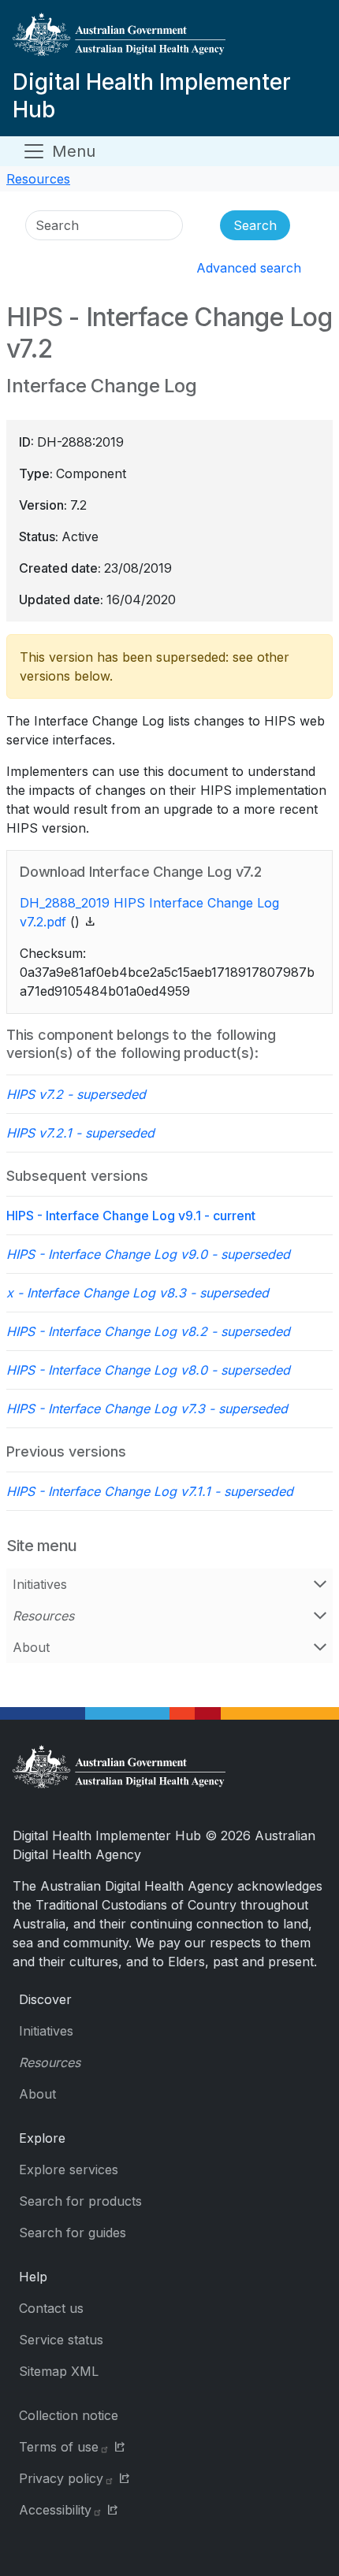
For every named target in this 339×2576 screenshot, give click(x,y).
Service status (61, 2340)
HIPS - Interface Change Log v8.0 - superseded (148, 1370)
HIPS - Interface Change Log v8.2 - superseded (148, 1331)
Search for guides (73, 2233)
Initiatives (40, 1584)
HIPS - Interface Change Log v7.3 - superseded (147, 1409)
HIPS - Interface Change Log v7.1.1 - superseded (150, 1491)
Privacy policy (61, 2478)
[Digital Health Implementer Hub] (166, 41)
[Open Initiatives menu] (320, 1584)
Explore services (69, 2170)
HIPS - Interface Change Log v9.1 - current (131, 1216)
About (31, 1647)
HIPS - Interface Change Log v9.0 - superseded (148, 1254)
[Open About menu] (320, 1647)
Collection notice (69, 2415)
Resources (38, 179)
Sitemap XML (59, 2371)
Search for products (80, 2201)
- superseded (76, 1094)
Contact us (51, 2308)
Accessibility (55, 2510)
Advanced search (249, 268)
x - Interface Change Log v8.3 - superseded (138, 1293)
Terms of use (59, 2447)
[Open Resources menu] (320, 1616)
